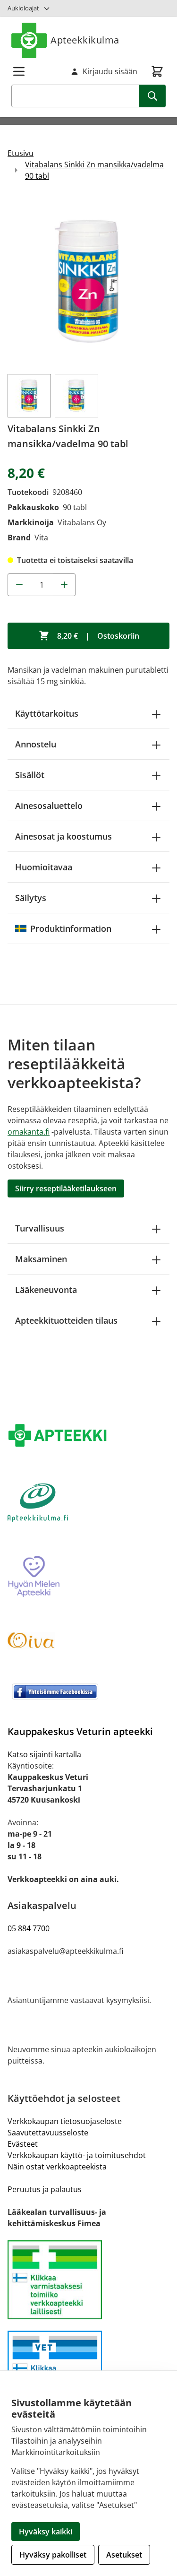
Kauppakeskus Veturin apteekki (80, 1731)
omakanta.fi (29, 1132)
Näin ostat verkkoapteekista (57, 2167)
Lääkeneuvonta (46, 1290)
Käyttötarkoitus (47, 713)
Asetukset (124, 2555)
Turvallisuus (40, 1228)
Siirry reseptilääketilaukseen (66, 1188)
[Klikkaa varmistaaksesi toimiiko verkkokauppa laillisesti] (88, 2280)
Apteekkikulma (85, 40)
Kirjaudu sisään (110, 71)
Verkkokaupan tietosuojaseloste (65, 2121)
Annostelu (36, 744)
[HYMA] (88, 1577)
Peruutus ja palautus (45, 2189)
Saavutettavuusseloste (48, 2133)
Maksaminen (41, 1259)
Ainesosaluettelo (49, 806)
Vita (41, 538)
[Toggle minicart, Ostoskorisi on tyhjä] (157, 71)
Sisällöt (30, 775)
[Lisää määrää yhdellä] (64, 585)
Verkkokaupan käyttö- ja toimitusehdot (77, 2155)
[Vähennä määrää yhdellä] (19, 585)
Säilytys (31, 898)
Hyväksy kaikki (46, 2532)
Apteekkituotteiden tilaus (66, 1320)
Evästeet (23, 2144)
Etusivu (21, 153)
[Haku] (152, 96)
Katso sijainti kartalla (44, 1754)
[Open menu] (19, 71)
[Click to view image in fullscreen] (88, 282)
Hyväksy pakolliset (53, 2555)
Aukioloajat (23, 8)
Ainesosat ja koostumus (63, 836)
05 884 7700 (29, 1928)
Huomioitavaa (44, 867)
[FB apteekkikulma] (88, 1691)
